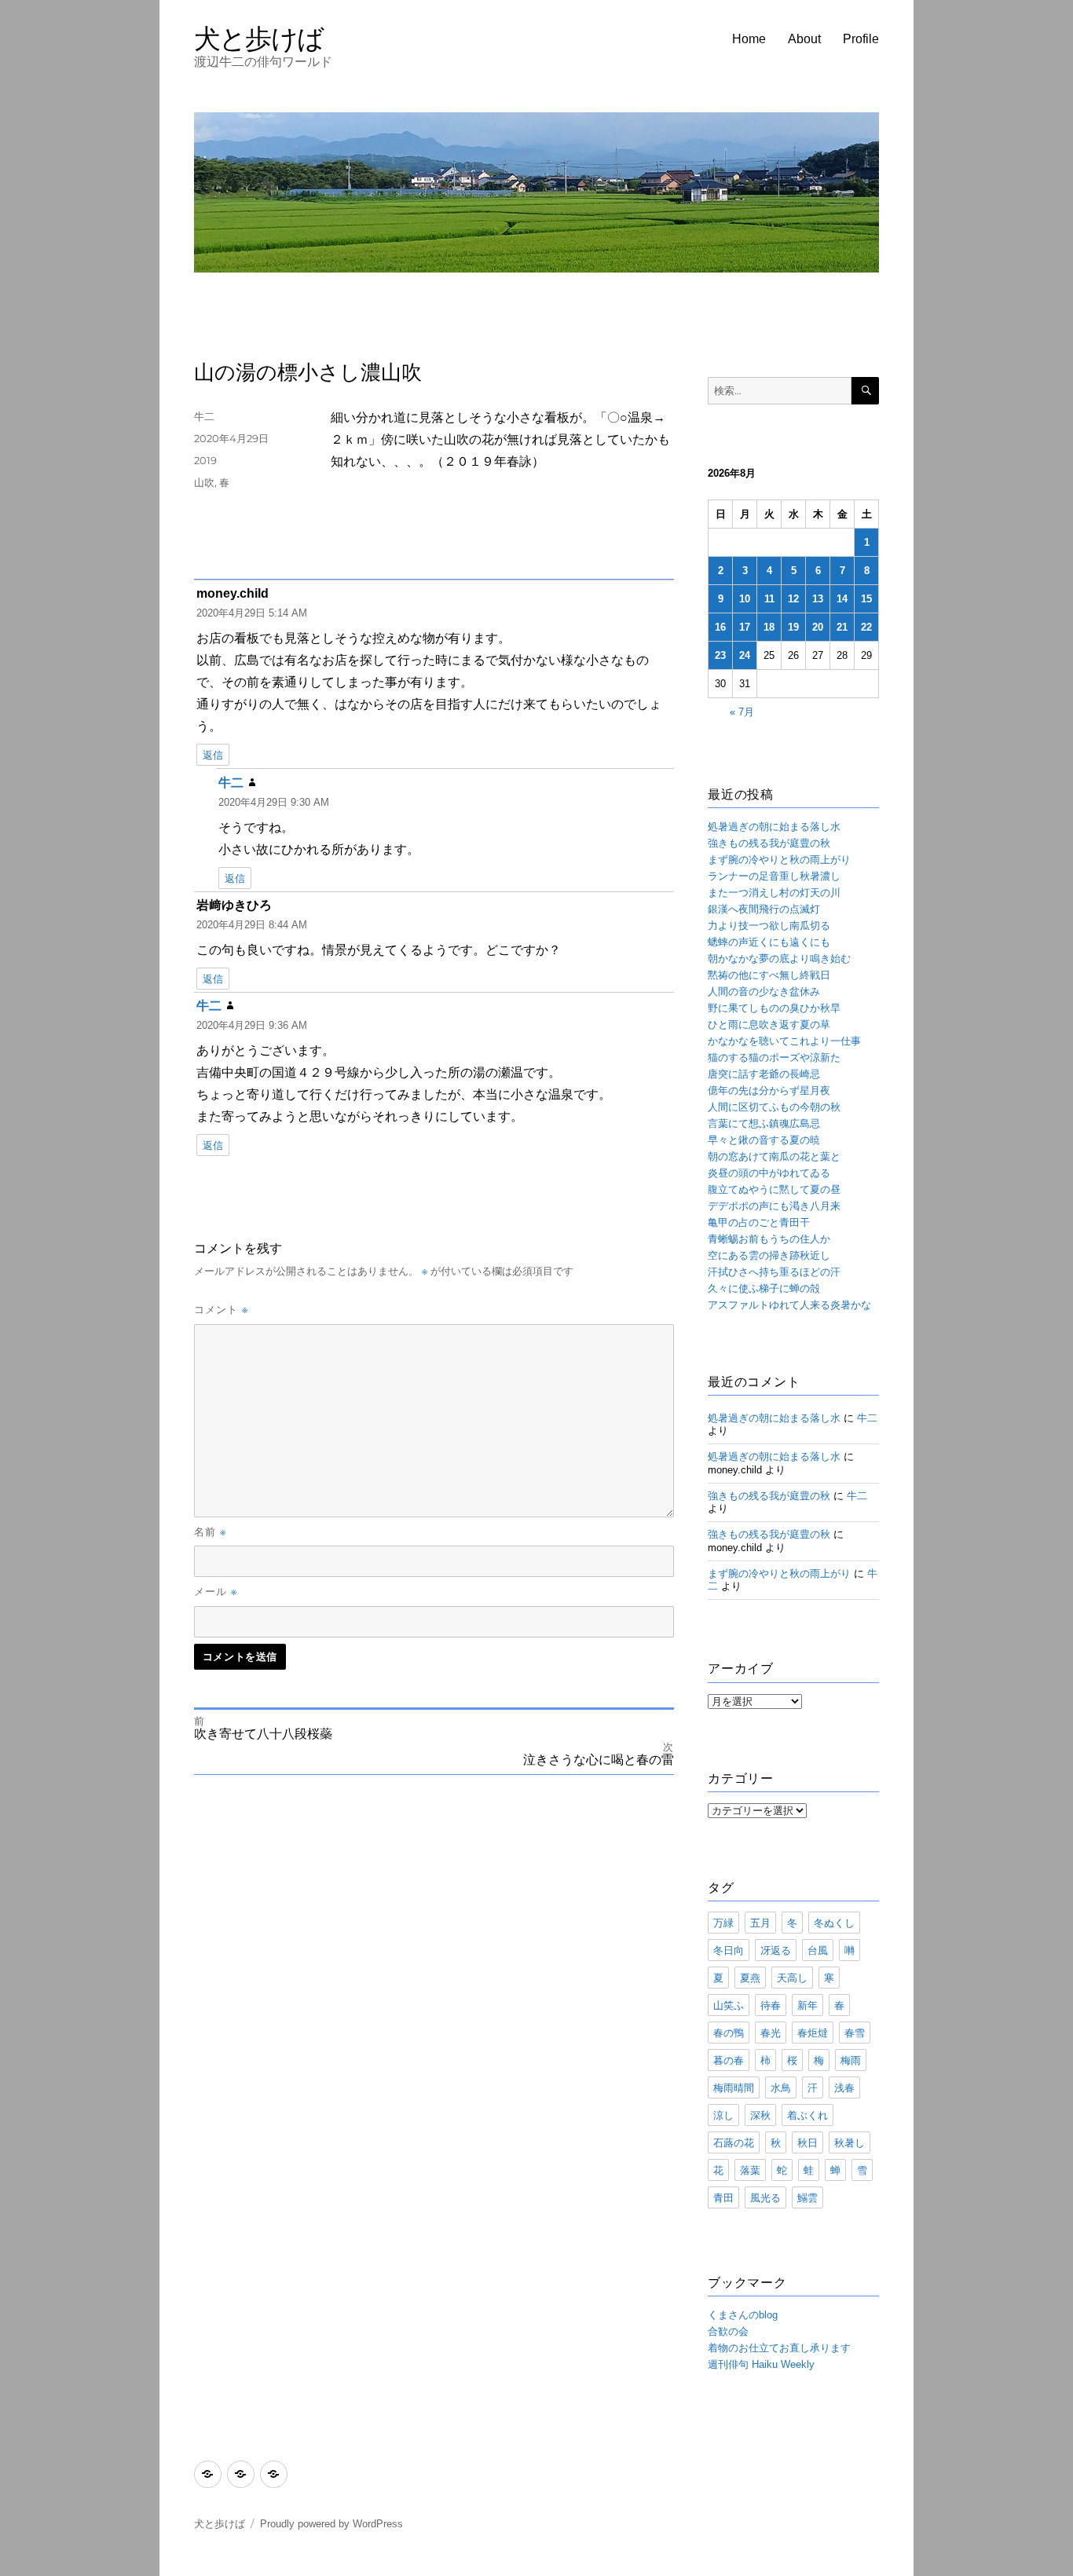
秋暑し (850, 2142)
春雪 (855, 2033)
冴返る (776, 1950)
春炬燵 (813, 2033)
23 (720, 655)
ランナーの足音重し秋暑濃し (774, 876)
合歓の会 (728, 2331)
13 (818, 599)
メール (216, 1591)
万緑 (723, 1923)
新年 (807, 2005)
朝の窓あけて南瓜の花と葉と (774, 1156)
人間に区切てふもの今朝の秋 (774, 1107)
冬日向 (729, 1950)
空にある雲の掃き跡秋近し (769, 1255)
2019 (205, 460)
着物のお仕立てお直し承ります (779, 2348)
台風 (818, 1950)
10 (745, 599)
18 (769, 627)
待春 (771, 2005)
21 (842, 627)
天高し (792, 1978)
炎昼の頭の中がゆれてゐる (769, 1173)
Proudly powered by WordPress (331, 2524)
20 (818, 627)
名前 (210, 1531)
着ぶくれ (807, 2115)
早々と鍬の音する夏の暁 (764, 1140)
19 (793, 627)
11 (769, 599)
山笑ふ (729, 2005)
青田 (723, 2197)
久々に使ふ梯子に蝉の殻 (764, 1288)
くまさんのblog (743, 2315)
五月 (760, 1923)
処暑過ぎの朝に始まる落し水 (774, 827)
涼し (723, 2115)
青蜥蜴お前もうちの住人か (769, 1239)
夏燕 (750, 1978)
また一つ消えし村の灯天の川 (774, 893)
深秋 (760, 2115)
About (804, 39)
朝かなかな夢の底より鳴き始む (779, 959)
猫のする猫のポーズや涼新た (774, 1057)
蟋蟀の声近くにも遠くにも (769, 942)
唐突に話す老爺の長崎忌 (764, 1074)
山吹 (204, 482)
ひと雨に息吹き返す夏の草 (769, 1025)
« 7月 (742, 712)
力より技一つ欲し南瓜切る (769, 926)
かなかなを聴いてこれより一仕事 (784, 1041)
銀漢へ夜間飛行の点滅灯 (764, 909)
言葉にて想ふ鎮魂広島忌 (764, 1123)
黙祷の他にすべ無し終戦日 (769, 975)
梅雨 (851, 2060)
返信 (213, 755)
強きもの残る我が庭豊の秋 (769, 843)
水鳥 (781, 2088)
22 (866, 627)
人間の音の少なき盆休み (764, 992)
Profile (861, 39)
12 (793, 599)
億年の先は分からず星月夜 (769, 1090)
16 (720, 627)
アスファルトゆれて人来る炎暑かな (789, 1305)
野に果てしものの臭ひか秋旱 (774, 1008)
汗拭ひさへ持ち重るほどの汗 (774, 1272)
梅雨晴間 (734, 2088)
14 (842, 599)
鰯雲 (807, 2197)
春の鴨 (729, 2033)
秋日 (807, 2142)
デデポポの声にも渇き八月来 (774, 1206)
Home (749, 39)
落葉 (750, 2170)
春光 (771, 2033)
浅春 (844, 2088)
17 (745, 627)
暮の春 (729, 2060)
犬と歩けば (259, 38)
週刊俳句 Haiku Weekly (761, 2364)
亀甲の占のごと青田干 (759, 1222)
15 (866, 599)
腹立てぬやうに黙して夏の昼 (774, 1189)
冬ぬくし (834, 1923)
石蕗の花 (734, 2142)
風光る (765, 2197)
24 (745, 655)
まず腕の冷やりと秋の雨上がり (779, 860)
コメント (221, 1309)
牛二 (204, 416)
